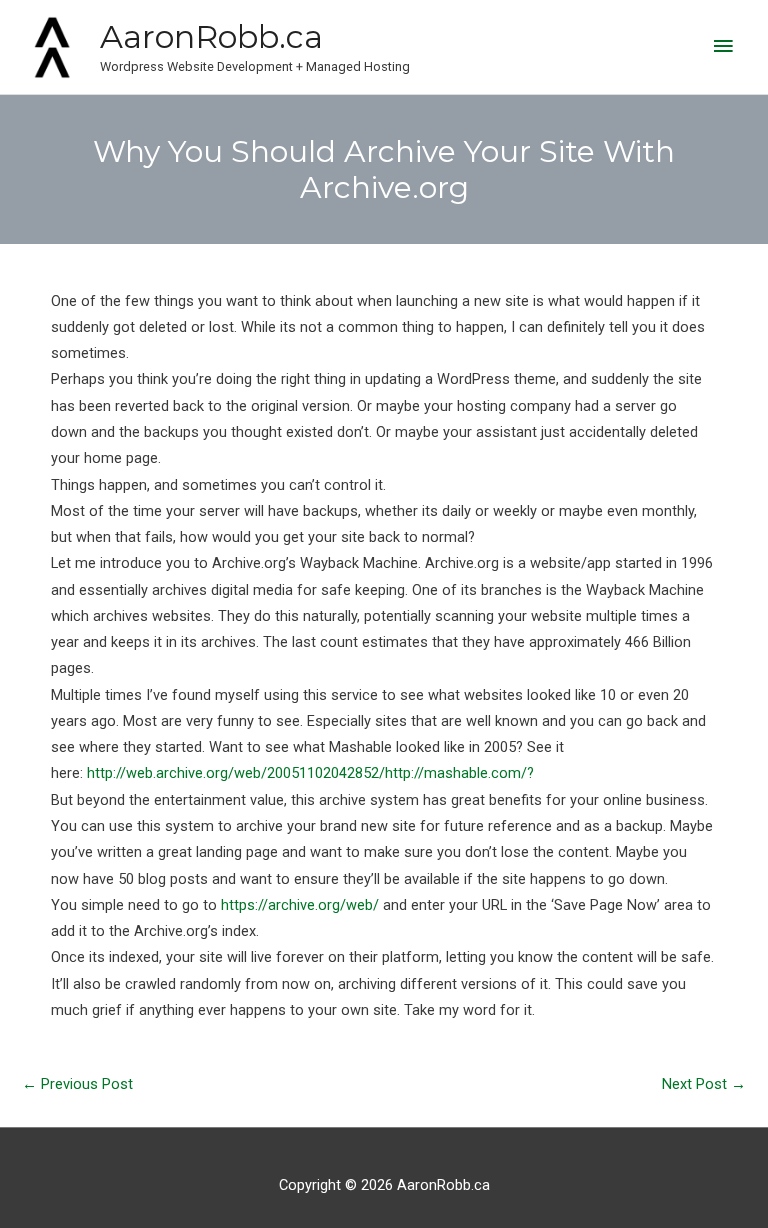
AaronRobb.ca (211, 36)
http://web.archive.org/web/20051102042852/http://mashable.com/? (310, 773)
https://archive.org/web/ (302, 905)
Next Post (704, 1084)
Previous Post (77, 1084)
